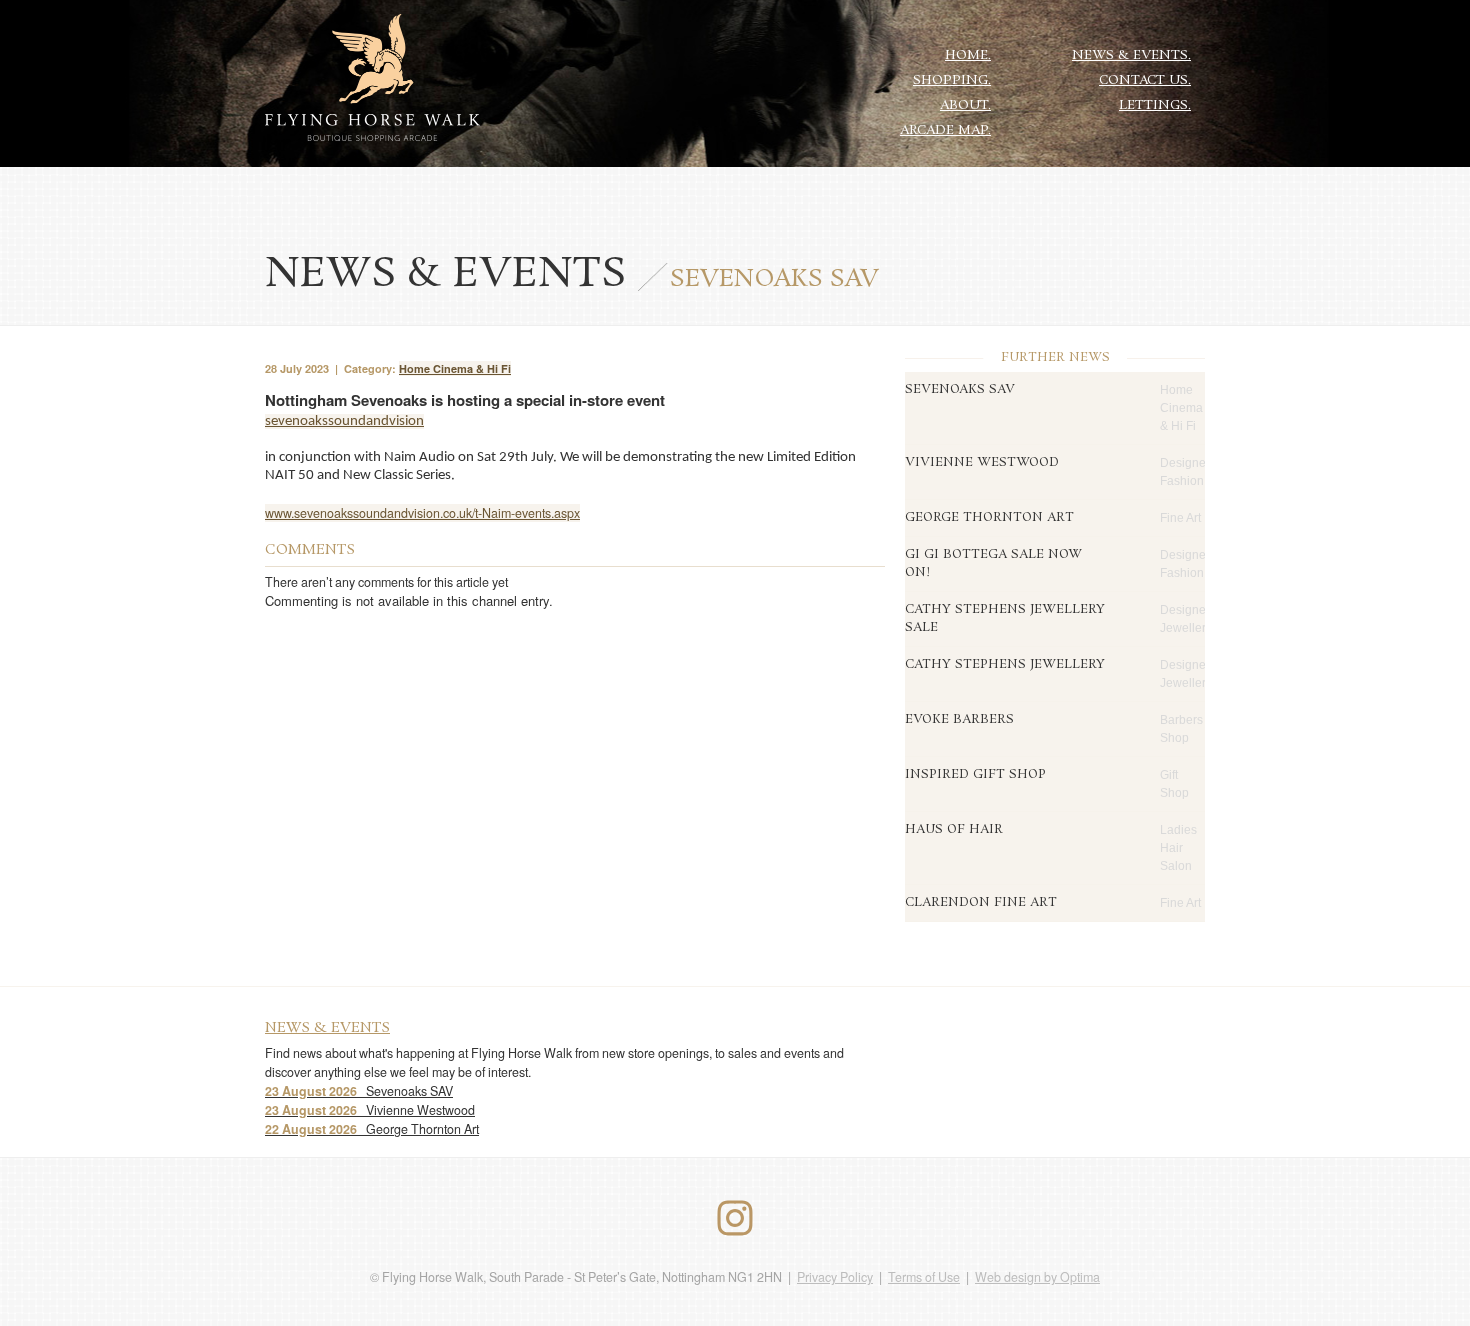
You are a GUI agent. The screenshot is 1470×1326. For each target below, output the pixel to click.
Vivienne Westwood (370, 1110)
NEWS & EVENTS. (1131, 55)
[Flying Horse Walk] (372, 78)
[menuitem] (969, 54)
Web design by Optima (1037, 1277)
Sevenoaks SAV (359, 1091)
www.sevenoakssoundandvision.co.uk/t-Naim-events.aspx (422, 513)
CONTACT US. (1145, 80)
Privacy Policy (835, 1277)
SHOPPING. (952, 80)
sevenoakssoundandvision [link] (344, 421)
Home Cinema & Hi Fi (455, 368)
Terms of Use (924, 1277)
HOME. (968, 55)
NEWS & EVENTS (327, 1028)
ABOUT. (965, 105)
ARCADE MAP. (945, 130)
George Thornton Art (372, 1129)
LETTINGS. (1155, 105)
